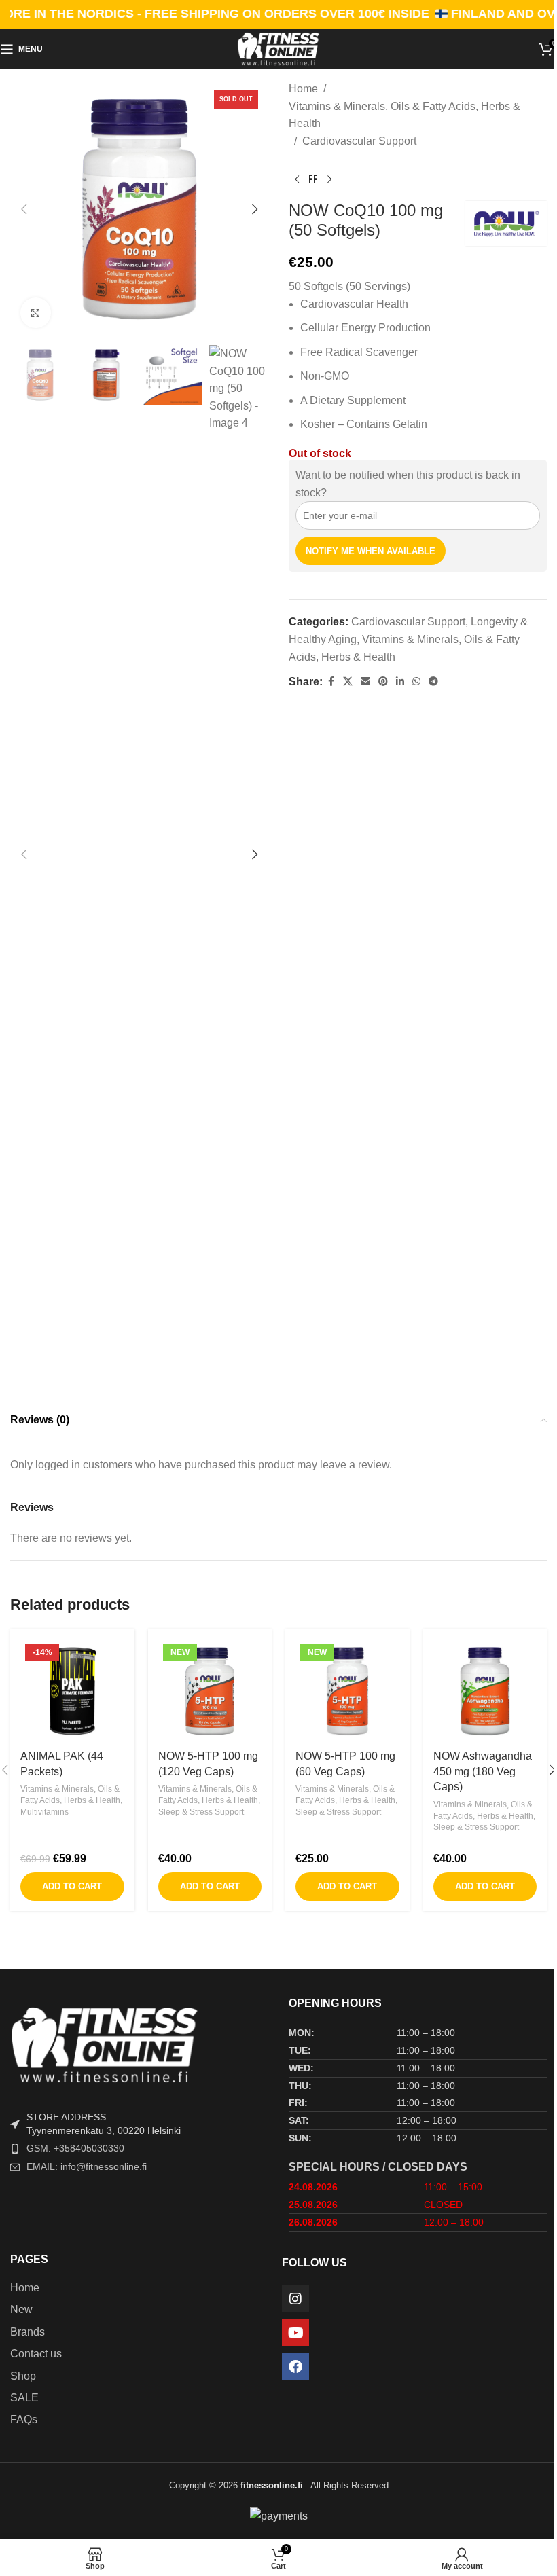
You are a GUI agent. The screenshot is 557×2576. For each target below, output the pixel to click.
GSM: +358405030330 (75, 2148)
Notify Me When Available (371, 551)
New (21, 2309)
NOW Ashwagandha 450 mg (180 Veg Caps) (483, 1771)
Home (303, 89)
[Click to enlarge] (36, 313)
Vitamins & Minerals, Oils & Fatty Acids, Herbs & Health (405, 115)
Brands (28, 2332)
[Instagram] (295, 2299)
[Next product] (329, 179)
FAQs (24, 2419)
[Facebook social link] (331, 682)
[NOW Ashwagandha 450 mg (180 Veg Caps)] (485, 1691)
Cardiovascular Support (359, 141)
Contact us (36, 2354)
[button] (24, 209)
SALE (24, 2398)
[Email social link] (365, 682)
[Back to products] (313, 179)
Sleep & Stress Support (201, 1812)
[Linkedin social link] (400, 682)
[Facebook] (295, 2367)
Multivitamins (44, 1812)
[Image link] (139, 2044)
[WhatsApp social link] (416, 682)
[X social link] (348, 682)
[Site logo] (278, 48)
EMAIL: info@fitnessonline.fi (87, 2166)
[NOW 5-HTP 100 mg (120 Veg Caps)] (210, 1691)
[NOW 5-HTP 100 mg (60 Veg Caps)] (347, 1691)
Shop (23, 2376)
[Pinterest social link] (383, 682)
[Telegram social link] (433, 682)
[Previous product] (297, 179)
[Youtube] (295, 2333)
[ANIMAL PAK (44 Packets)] (72, 1691)
